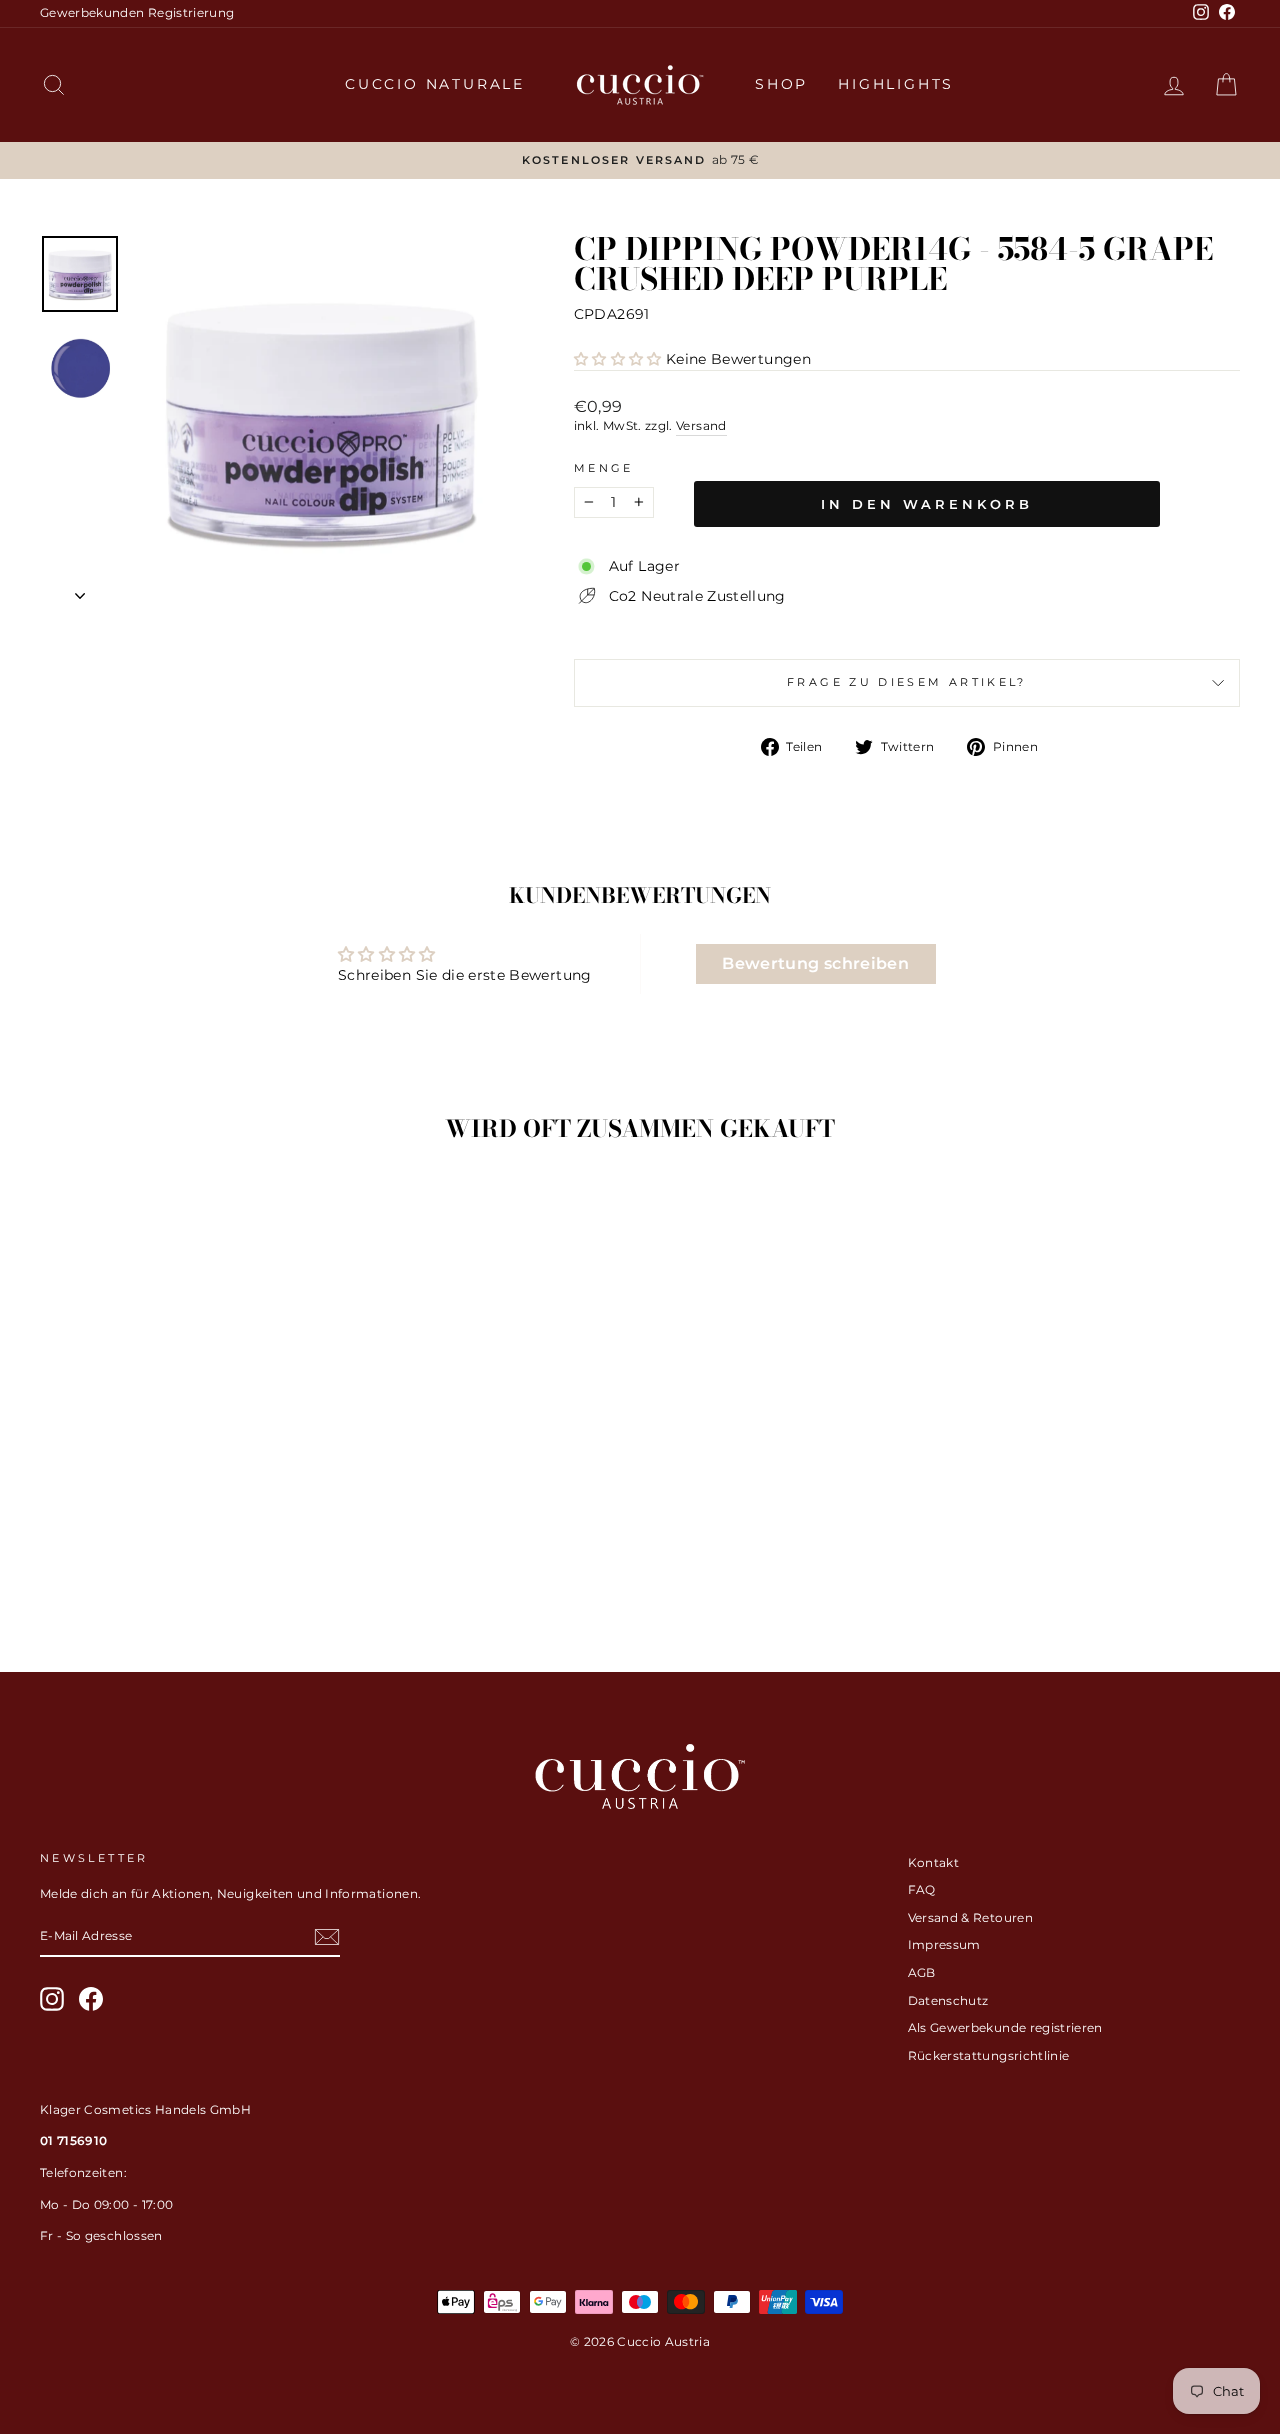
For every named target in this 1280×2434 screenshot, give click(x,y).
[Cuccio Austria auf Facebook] (91, 1999)
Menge (604, 468)
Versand (701, 425)
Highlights (896, 84)
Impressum (944, 1944)
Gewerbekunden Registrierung (137, 12)
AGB (922, 1972)
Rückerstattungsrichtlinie (989, 2055)
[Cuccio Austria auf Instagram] (52, 1999)
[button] (618, 359)
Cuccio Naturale (435, 84)
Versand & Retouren (970, 1917)
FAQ (922, 1889)
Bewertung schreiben (815, 963)
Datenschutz (948, 2000)
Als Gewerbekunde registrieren (1005, 2027)
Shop (781, 84)
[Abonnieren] (327, 1937)
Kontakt (933, 1862)
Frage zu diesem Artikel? (907, 682)
